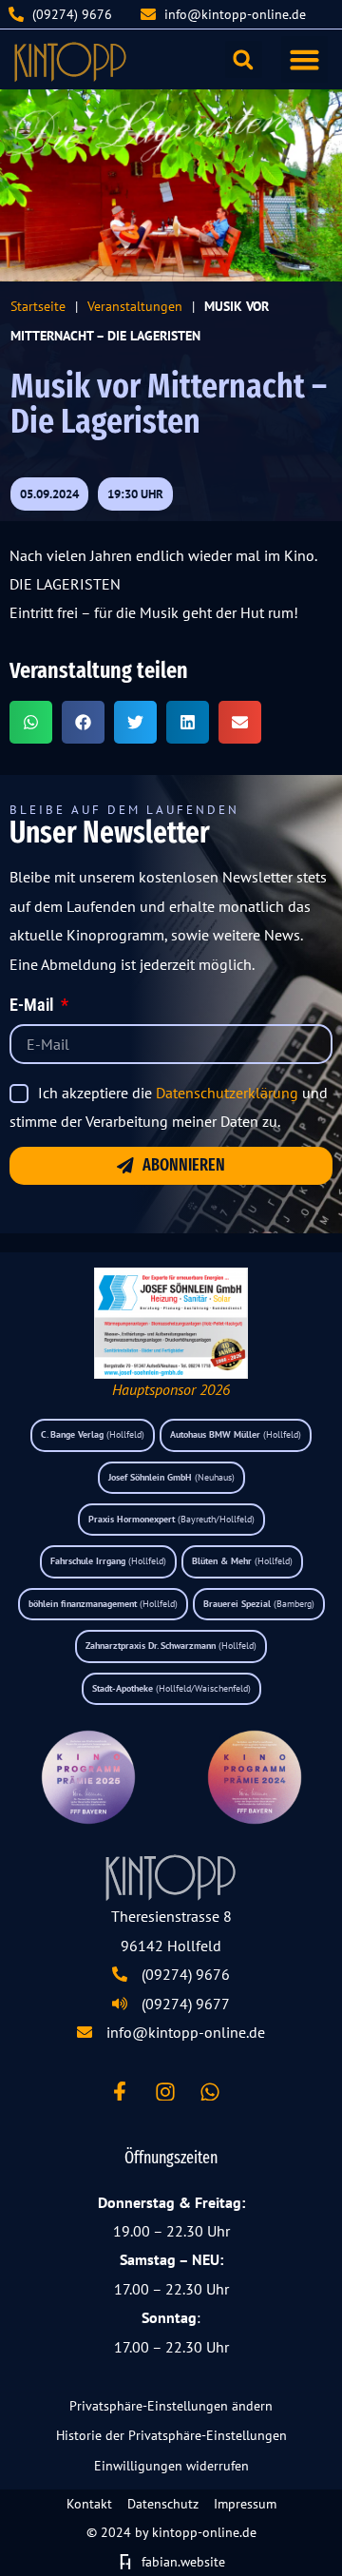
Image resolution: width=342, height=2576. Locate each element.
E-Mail (33, 1006)
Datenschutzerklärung (227, 1093)
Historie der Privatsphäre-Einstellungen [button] (171, 2435)
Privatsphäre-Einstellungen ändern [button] (171, 2406)
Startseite (38, 306)
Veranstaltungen (135, 306)
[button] (305, 60)
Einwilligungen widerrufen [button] (171, 2466)
